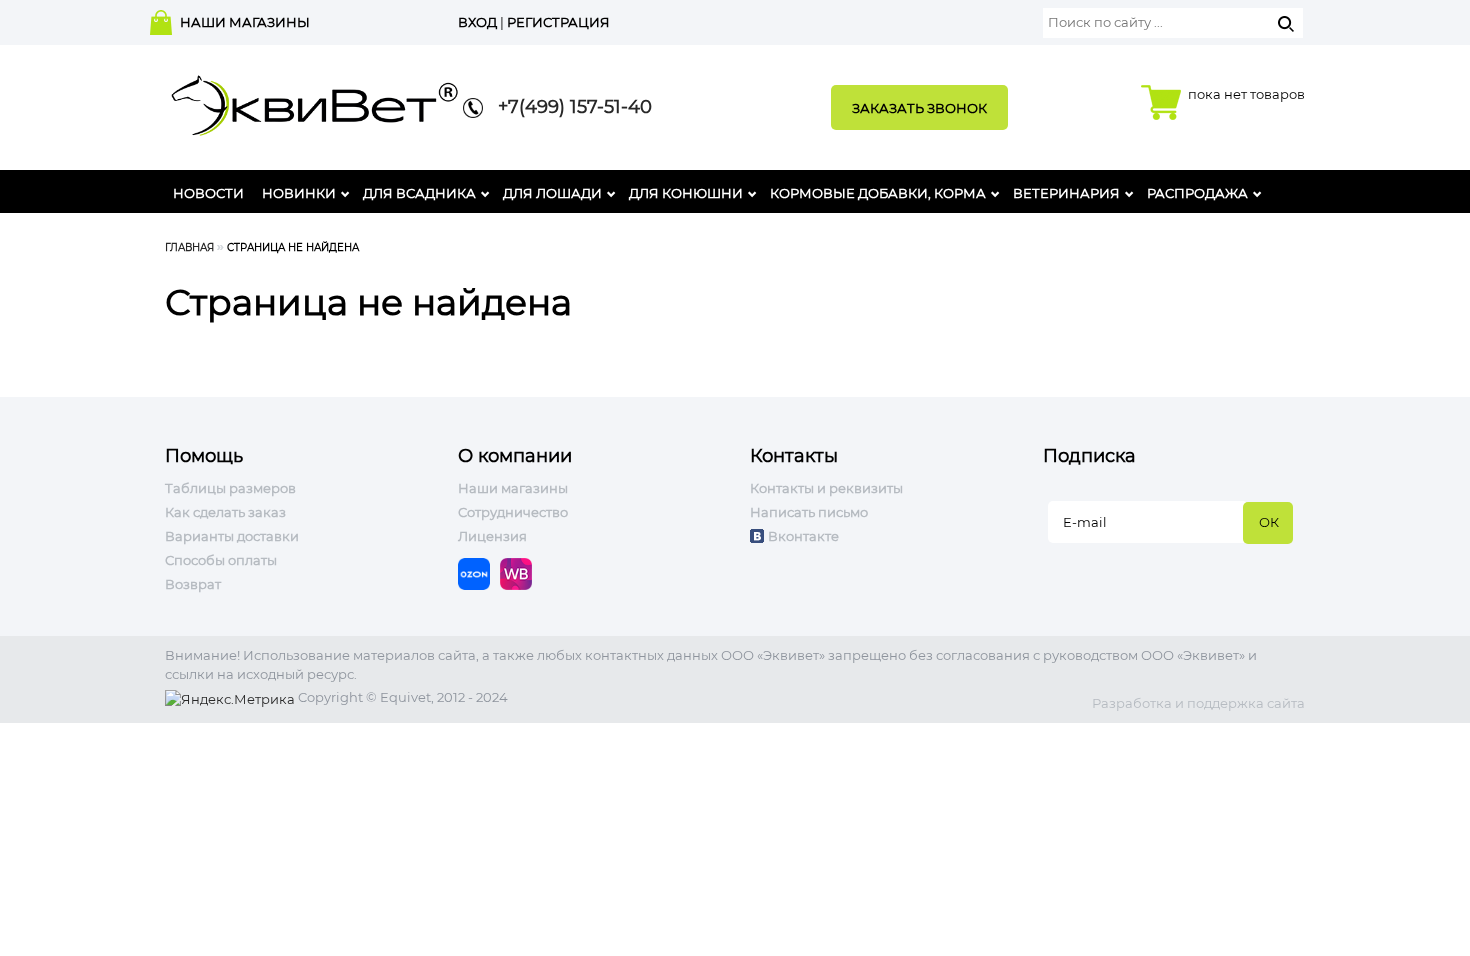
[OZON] (479, 573)
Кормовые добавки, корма (878, 193)
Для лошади (552, 193)
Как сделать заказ (225, 512)
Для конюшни (686, 193)
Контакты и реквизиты (826, 488)
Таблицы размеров (230, 488)
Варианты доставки (232, 536)
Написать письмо (809, 512)
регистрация (558, 22)
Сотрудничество (513, 512)
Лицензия (492, 536)
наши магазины (245, 22)
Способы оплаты (221, 560)
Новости (208, 193)
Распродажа (1197, 193)
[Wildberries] (521, 573)
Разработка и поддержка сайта (1198, 703)
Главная (189, 247)
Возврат (193, 584)
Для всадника (419, 193)
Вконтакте (803, 536)
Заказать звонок (919, 108)
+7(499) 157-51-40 (567, 107)
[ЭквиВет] (315, 99)
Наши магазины (513, 488)
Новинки (299, 193)
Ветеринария (1066, 193)
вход (477, 22)
